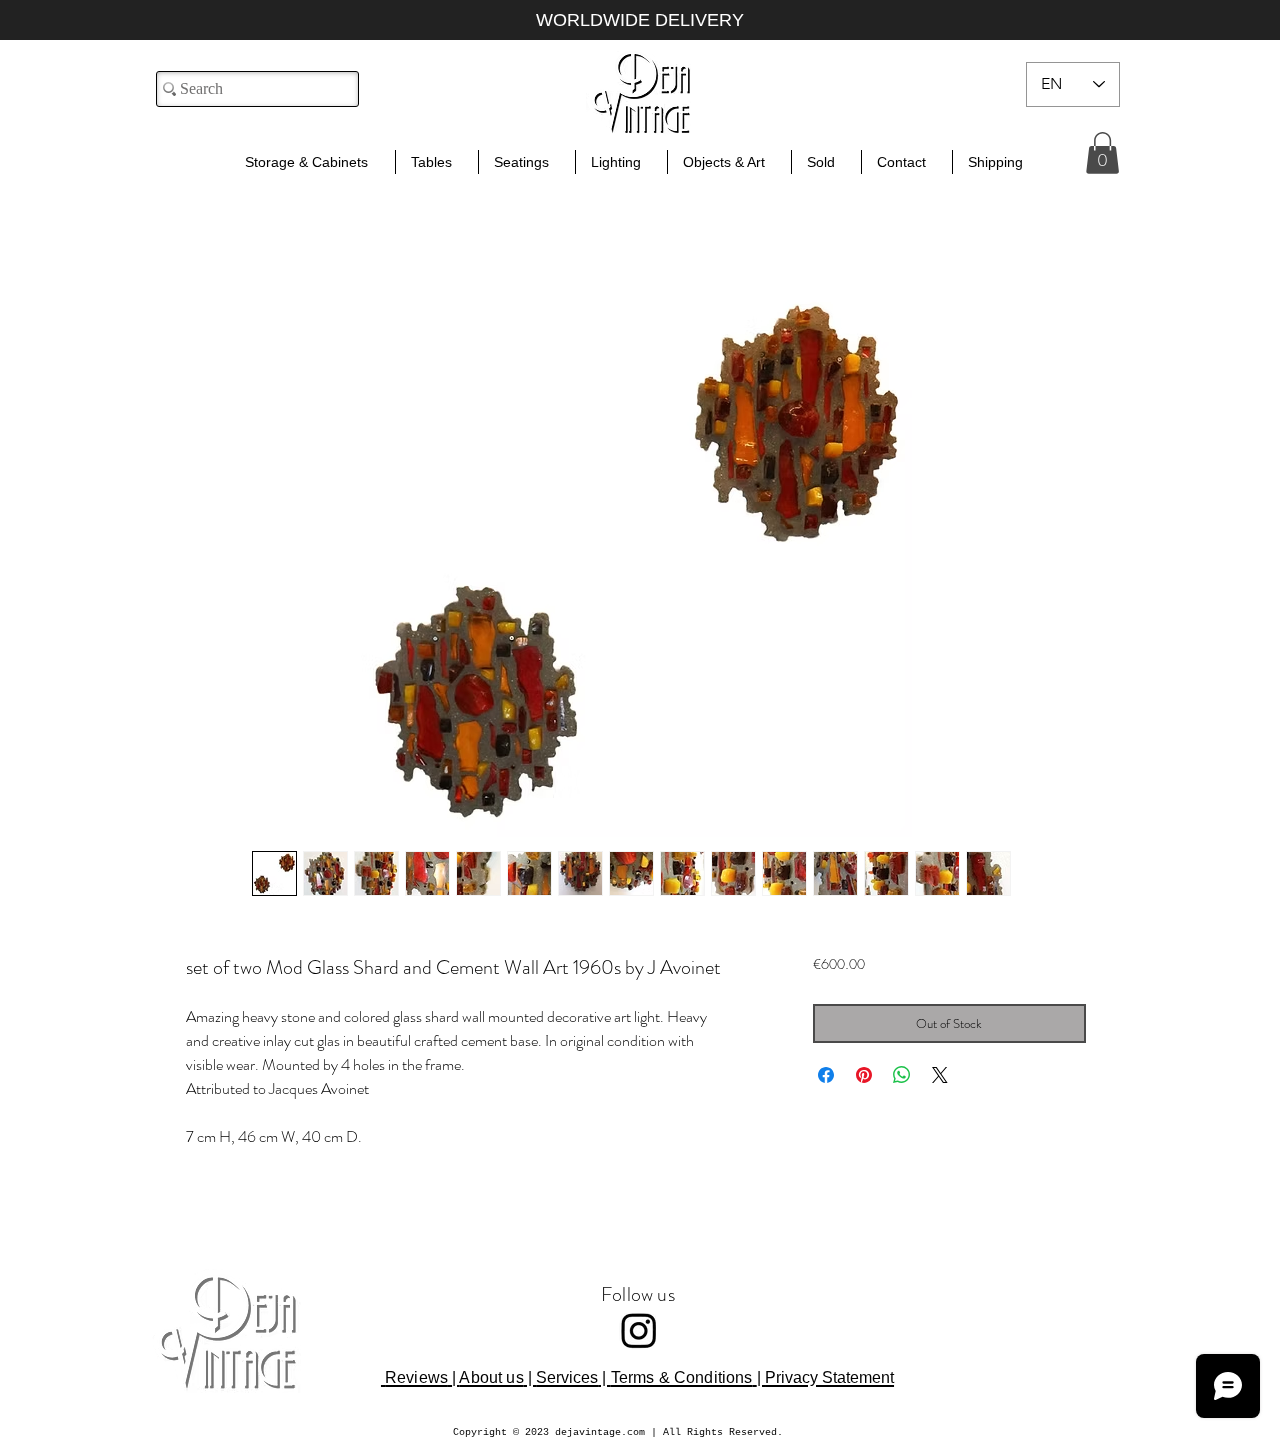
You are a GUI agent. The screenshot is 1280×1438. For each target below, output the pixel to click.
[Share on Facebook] (826, 1075)
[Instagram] (639, 1330)
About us (491, 1377)
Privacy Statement (829, 1377)
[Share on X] (940, 1075)
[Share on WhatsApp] (902, 1075)
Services (567, 1377)
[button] (1102, 153)
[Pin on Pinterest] (864, 1075)
